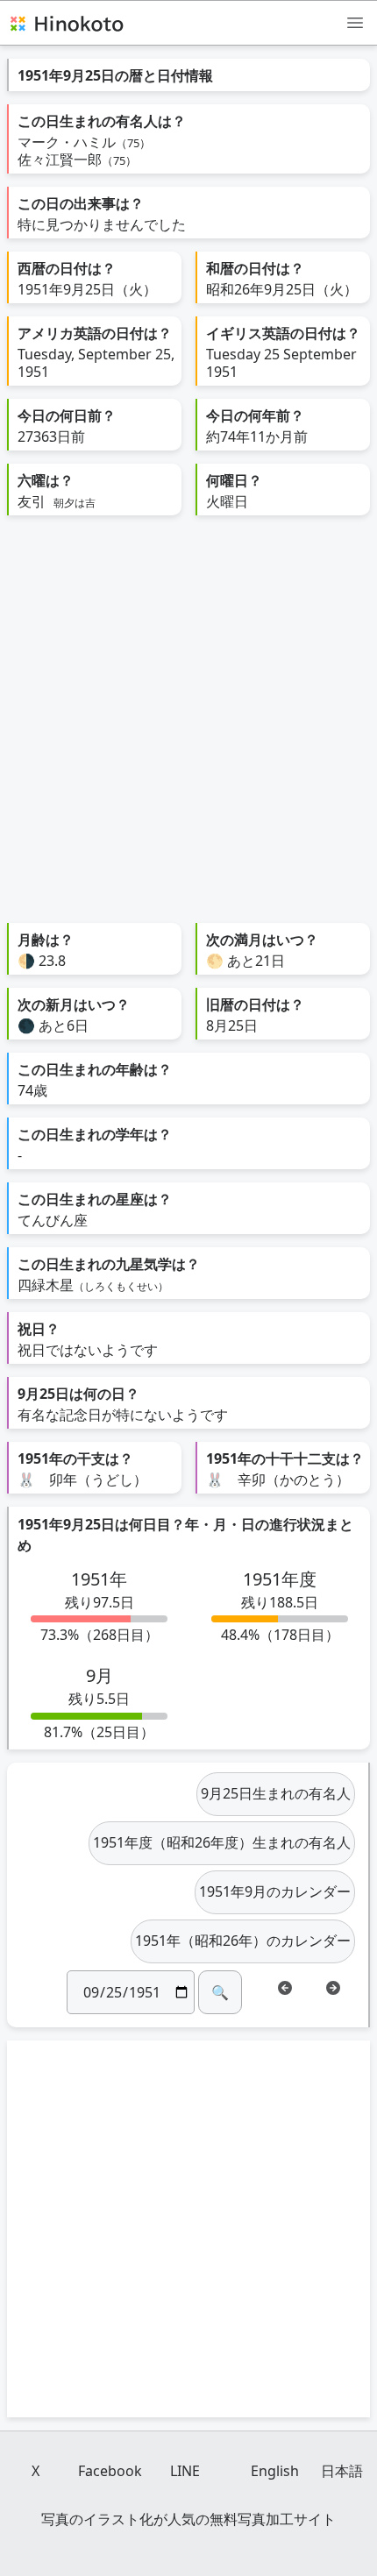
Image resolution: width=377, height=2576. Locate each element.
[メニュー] (355, 22)
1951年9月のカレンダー (275, 1891)
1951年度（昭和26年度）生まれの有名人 (222, 1842)
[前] (285, 1988)
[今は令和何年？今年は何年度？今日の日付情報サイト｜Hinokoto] (66, 23)
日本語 (342, 2471)
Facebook (110, 2471)
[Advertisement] (188, 726)
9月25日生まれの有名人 (276, 1793)
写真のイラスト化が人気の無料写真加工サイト (188, 2519)
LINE (185, 2471)
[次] (333, 1988)
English (275, 2471)
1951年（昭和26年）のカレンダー (243, 1941)
